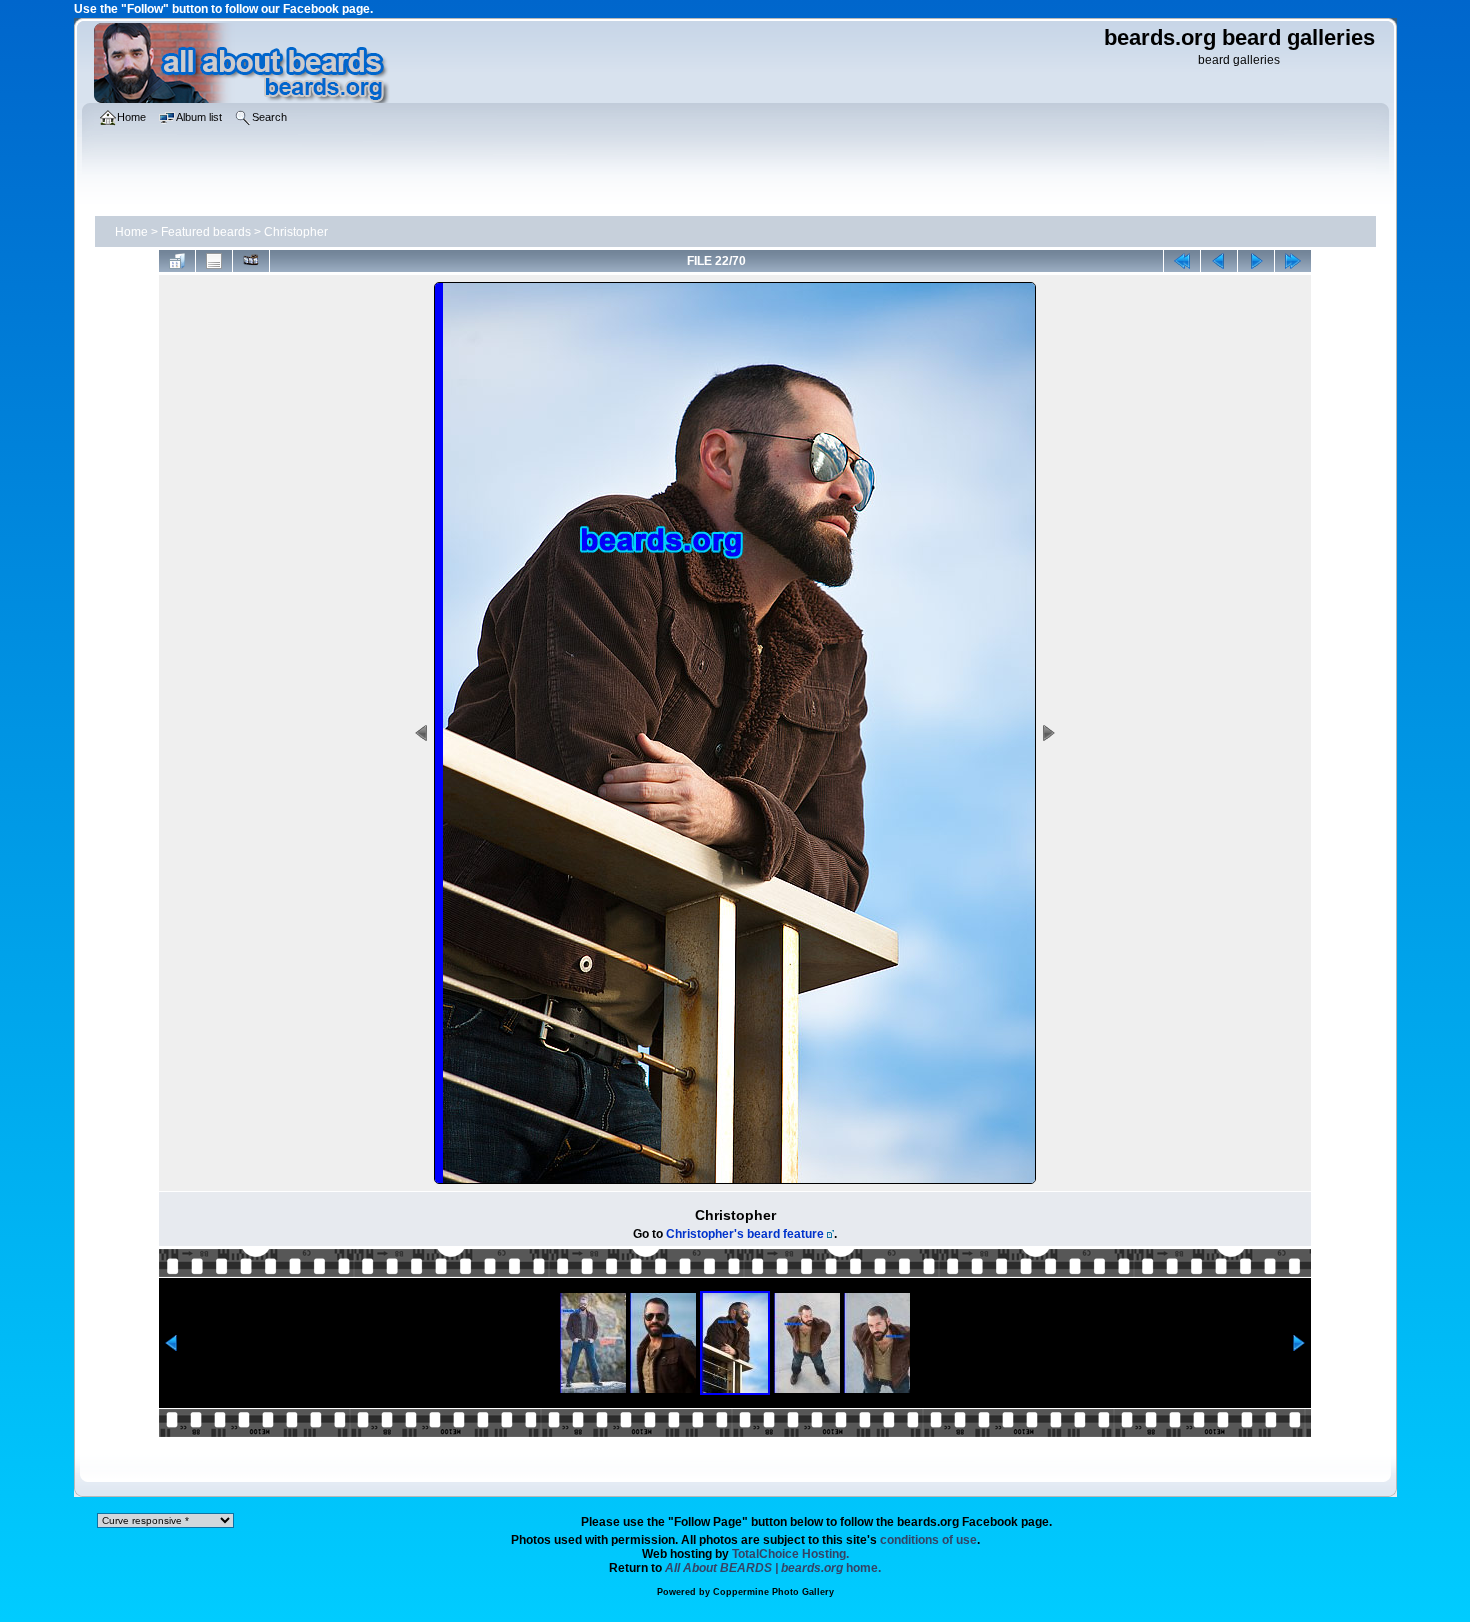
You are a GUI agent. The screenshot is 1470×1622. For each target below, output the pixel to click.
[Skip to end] (1293, 261)
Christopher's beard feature (745, 1234)
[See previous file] (1219, 261)
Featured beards (206, 232)
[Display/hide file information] (214, 261)
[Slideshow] (251, 261)
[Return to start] (1182, 261)
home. (773, 1568)
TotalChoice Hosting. (790, 1554)
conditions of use (928, 1540)
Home (131, 232)
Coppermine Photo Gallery (773, 1592)
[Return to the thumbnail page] (177, 261)
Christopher (296, 232)
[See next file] (1256, 261)
